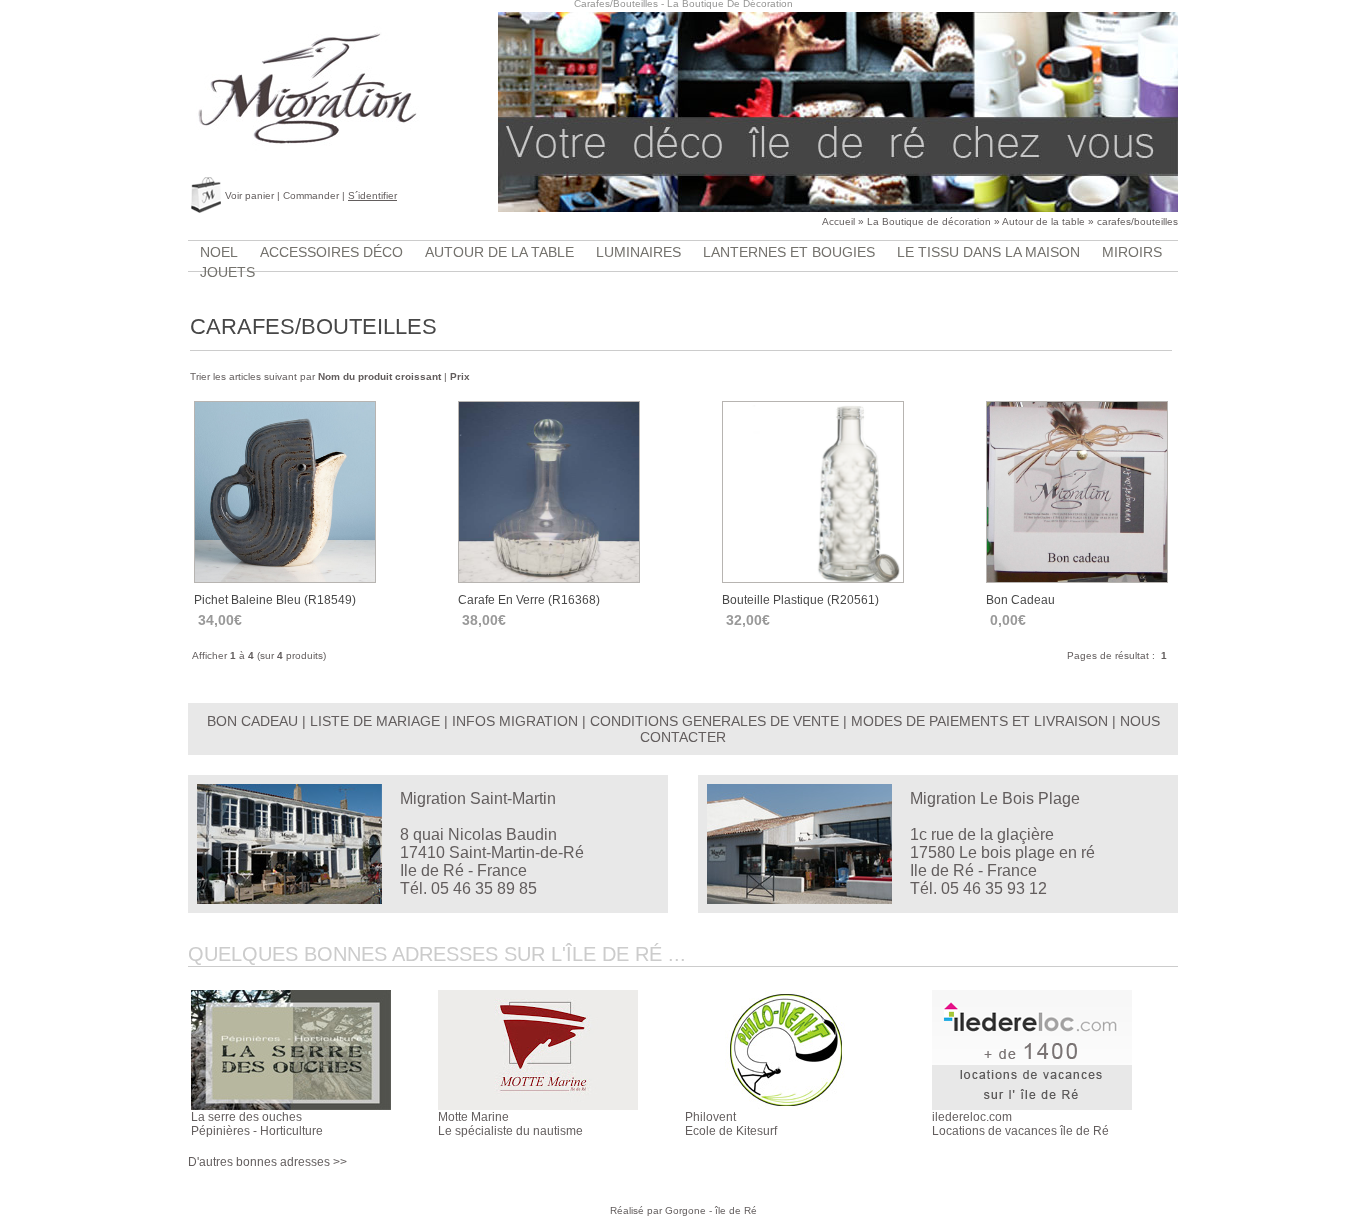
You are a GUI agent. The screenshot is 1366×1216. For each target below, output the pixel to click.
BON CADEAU (252, 721)
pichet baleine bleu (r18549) (275, 600)
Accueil (838, 221)
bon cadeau (1020, 600)
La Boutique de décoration (929, 221)
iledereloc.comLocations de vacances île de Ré (1020, 1124)
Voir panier (249, 195)
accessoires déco (331, 252)
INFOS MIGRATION (515, 721)
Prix (460, 376)
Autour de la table (1043, 221)
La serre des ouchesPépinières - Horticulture (257, 1124)
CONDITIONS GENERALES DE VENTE (714, 721)
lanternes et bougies (789, 252)
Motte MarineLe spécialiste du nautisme (510, 1124)
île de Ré (736, 1210)
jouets (227, 272)
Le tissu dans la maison (988, 252)
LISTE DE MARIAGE (375, 721)
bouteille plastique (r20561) (800, 600)
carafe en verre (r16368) (529, 600)
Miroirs (1132, 252)
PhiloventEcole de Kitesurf (731, 1124)
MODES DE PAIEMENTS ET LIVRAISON (979, 721)
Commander (311, 195)
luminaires (638, 252)
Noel (219, 252)
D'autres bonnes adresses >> (267, 1162)
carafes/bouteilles (1137, 221)
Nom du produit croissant (379, 376)
